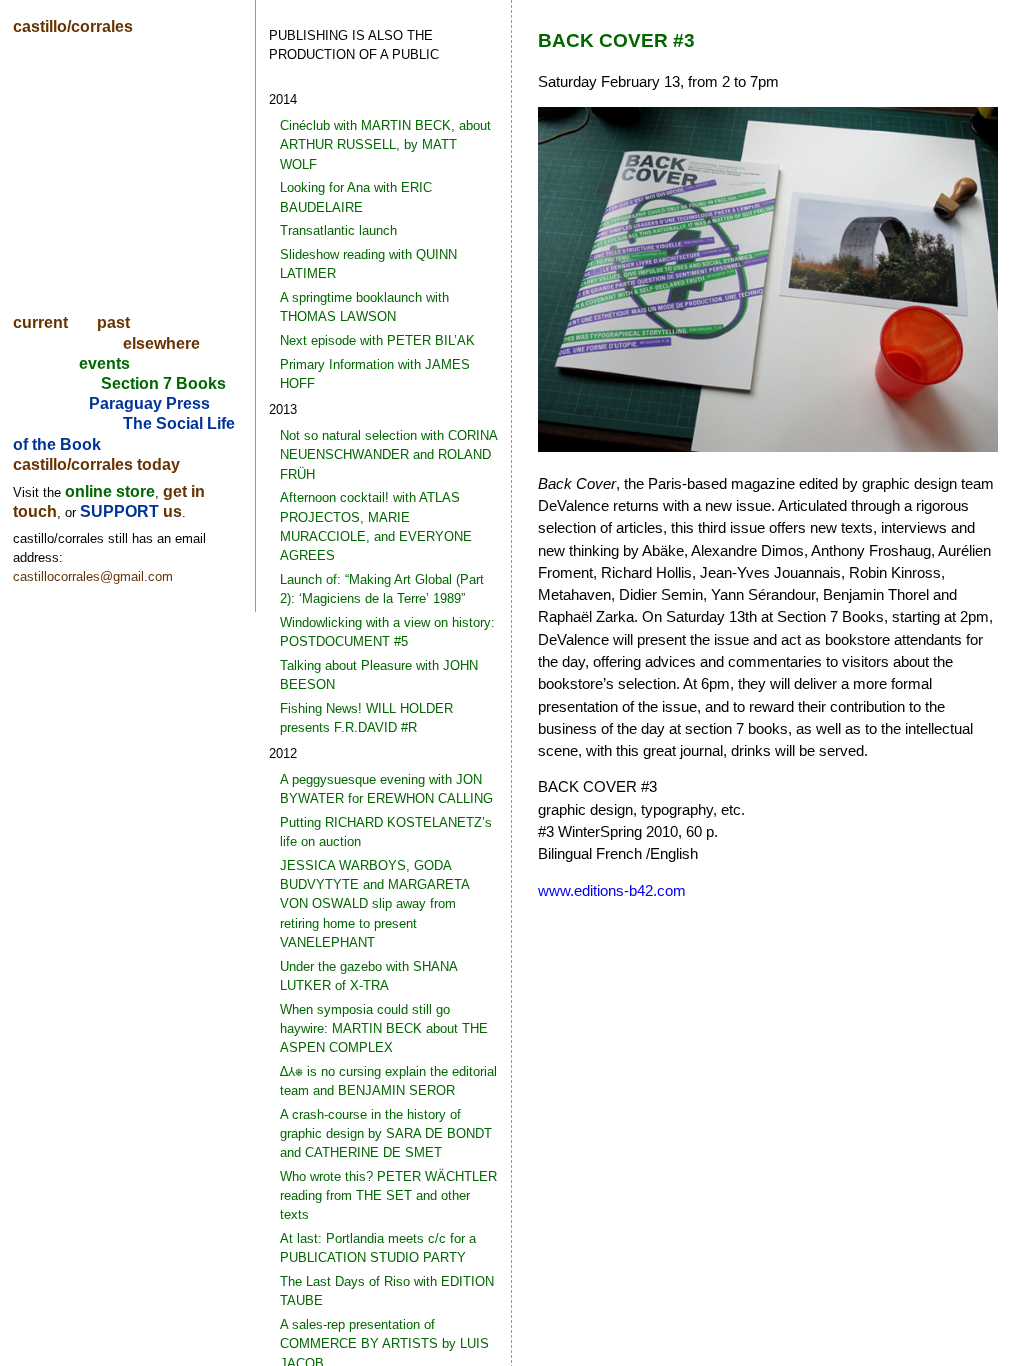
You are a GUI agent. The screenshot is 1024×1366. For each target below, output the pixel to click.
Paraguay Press (149, 403)
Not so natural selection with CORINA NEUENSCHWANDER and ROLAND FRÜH (388, 454)
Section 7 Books (163, 383)
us (172, 511)
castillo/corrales (73, 26)
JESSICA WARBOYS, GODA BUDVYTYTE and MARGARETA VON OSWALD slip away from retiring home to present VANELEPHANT (374, 904)
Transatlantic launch (338, 230)
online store (110, 491)
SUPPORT (121, 511)
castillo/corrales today (96, 464)
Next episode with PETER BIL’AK (377, 340)
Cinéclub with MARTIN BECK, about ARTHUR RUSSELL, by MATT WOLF (385, 144)
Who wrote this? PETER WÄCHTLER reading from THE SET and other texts (388, 1195)
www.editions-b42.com (612, 891)
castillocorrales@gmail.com (93, 576)
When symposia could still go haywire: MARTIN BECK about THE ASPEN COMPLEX (384, 1028)
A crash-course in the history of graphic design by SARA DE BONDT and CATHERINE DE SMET (386, 1133)
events (104, 363)
